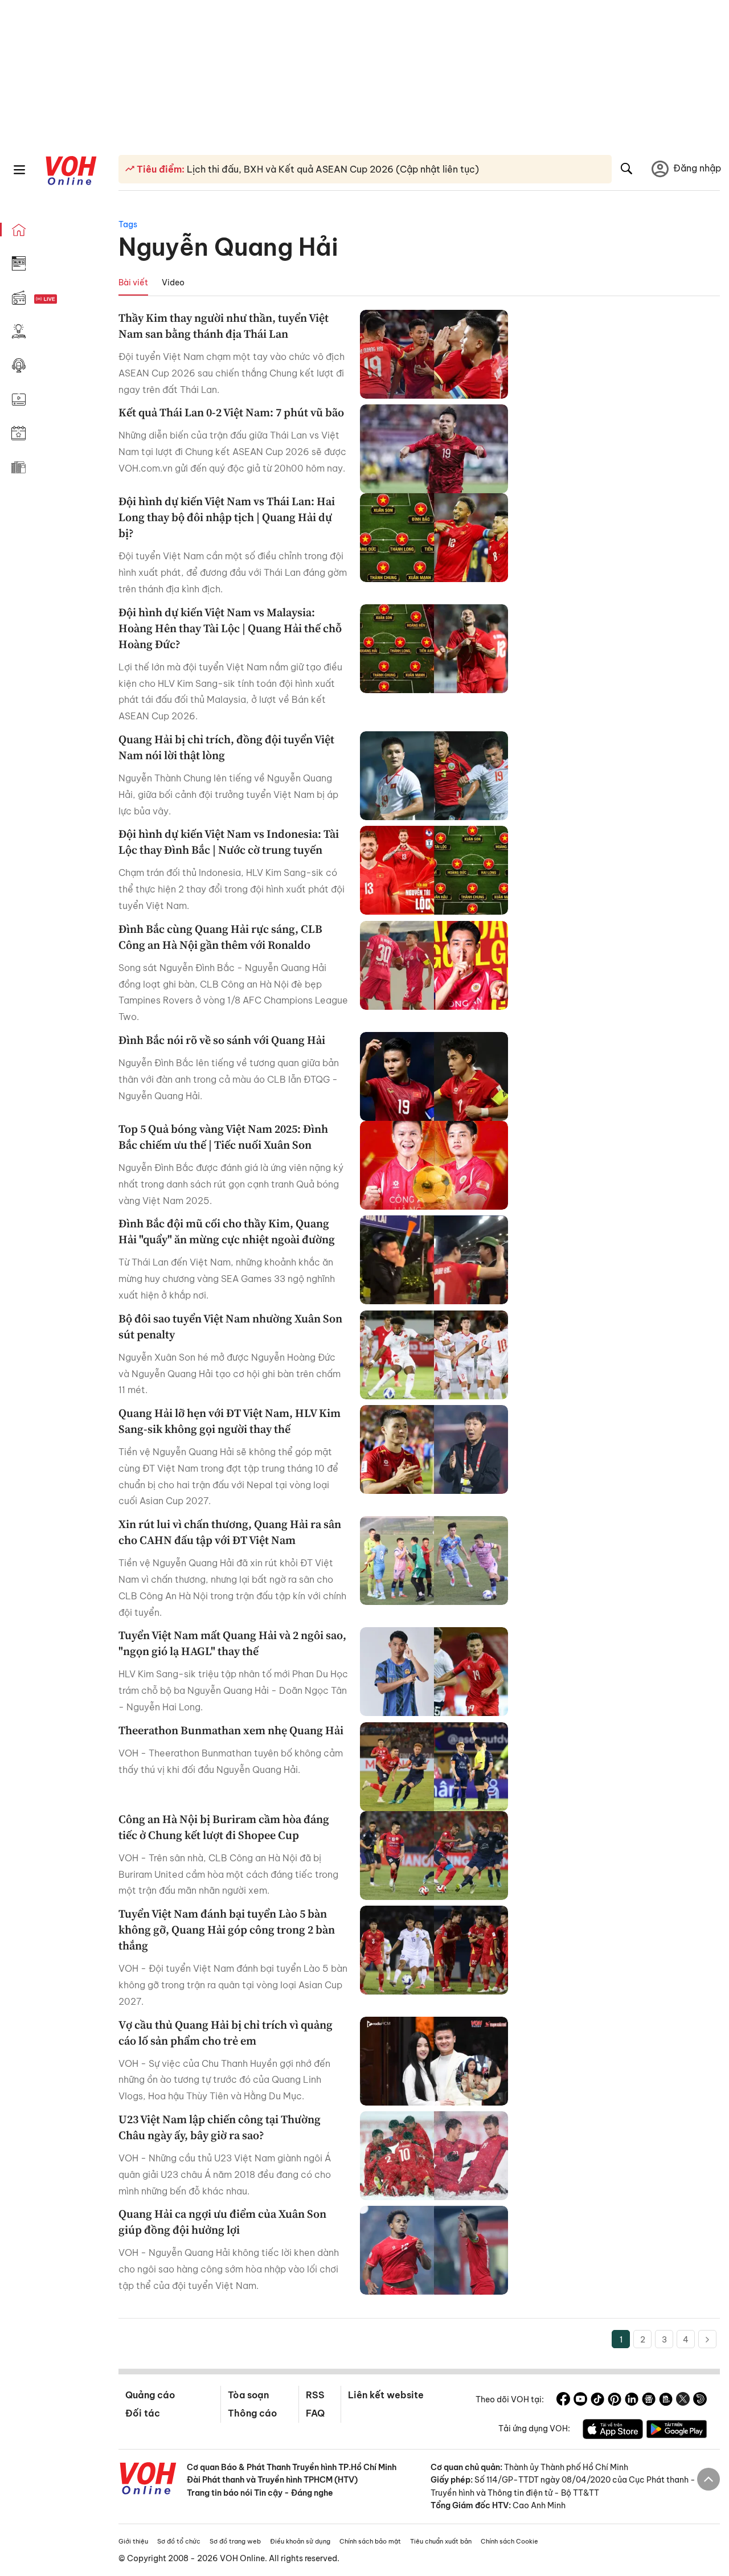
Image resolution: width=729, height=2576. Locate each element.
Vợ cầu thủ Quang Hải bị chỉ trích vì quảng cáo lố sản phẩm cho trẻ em (226, 2033)
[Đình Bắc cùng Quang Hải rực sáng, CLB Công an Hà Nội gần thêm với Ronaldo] (434, 965)
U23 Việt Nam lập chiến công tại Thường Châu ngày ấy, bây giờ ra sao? (220, 2127)
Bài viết (133, 282)
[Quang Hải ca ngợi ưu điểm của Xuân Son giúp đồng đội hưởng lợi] (434, 2250)
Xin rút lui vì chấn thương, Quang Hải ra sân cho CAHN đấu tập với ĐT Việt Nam (230, 1532)
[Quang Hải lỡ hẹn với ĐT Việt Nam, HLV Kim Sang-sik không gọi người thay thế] (434, 1449)
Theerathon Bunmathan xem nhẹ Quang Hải (231, 1730)
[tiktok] (597, 2401)
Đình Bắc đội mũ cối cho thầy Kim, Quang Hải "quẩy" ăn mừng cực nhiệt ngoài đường (227, 1231)
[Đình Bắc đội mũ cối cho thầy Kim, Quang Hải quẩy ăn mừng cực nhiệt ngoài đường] (434, 1260)
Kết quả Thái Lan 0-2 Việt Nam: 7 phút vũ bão (231, 412)
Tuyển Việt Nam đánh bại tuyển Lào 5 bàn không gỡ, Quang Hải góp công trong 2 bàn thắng (227, 1930)
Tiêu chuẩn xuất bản (441, 2541)
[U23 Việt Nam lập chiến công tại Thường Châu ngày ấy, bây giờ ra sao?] (434, 2156)
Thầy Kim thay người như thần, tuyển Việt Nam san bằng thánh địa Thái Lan (224, 326)
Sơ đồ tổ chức (179, 2541)
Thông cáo (252, 2413)
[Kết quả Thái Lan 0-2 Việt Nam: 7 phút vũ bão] (434, 449)
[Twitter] (683, 2401)
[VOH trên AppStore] (613, 2431)
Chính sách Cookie (509, 2541)
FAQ (315, 2413)
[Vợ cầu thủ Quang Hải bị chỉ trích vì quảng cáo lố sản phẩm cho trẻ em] (434, 2061)
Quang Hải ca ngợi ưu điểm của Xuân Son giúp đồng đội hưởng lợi (222, 2222)
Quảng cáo (150, 2395)
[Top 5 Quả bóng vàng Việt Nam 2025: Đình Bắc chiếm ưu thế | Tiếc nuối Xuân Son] (434, 1165)
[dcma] (666, 2401)
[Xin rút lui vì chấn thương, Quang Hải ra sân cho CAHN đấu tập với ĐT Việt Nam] (434, 1561)
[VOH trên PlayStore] (677, 2431)
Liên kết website (386, 2395)
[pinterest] (615, 2401)
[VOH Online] (148, 2480)
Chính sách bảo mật (370, 2541)
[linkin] (632, 2401)
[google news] (649, 2401)
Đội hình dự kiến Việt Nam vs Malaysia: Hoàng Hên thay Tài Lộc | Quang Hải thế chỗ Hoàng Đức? (230, 628)
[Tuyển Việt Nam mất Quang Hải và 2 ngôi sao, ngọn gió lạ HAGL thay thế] (434, 1672)
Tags (128, 224)
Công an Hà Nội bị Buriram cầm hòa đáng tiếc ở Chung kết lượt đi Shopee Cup (224, 1827)
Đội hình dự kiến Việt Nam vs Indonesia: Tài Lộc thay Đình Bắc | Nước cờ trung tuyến (229, 842)
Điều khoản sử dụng (300, 2541)
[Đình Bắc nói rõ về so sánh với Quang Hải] (434, 1076)
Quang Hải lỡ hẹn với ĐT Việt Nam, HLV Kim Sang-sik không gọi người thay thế (230, 1421)
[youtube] (580, 2401)
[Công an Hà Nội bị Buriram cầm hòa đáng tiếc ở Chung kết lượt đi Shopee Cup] (434, 1856)
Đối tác (143, 2413)
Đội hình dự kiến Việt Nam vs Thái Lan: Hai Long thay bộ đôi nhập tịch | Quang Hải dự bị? (227, 517)
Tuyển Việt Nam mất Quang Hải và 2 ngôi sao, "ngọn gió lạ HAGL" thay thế (232, 1643)
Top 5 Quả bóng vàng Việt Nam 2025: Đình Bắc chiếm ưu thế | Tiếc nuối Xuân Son (223, 1137)
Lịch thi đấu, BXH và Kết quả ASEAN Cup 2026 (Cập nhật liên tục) (332, 169)
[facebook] (563, 2401)
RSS (315, 2395)
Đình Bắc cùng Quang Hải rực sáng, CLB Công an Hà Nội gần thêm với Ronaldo (220, 937)
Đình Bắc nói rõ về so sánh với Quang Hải (222, 1040)
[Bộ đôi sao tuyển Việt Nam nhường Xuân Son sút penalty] (434, 1355)
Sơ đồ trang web (235, 2541)
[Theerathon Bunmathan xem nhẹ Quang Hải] (434, 1767)
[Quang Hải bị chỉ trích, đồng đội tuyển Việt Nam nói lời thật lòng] (434, 776)
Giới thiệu (133, 2541)
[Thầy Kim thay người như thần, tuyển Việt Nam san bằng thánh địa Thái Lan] (434, 354)
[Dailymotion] (700, 2401)
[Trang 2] (707, 2339)
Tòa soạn (248, 2395)
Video (173, 282)
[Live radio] (65, 299)
